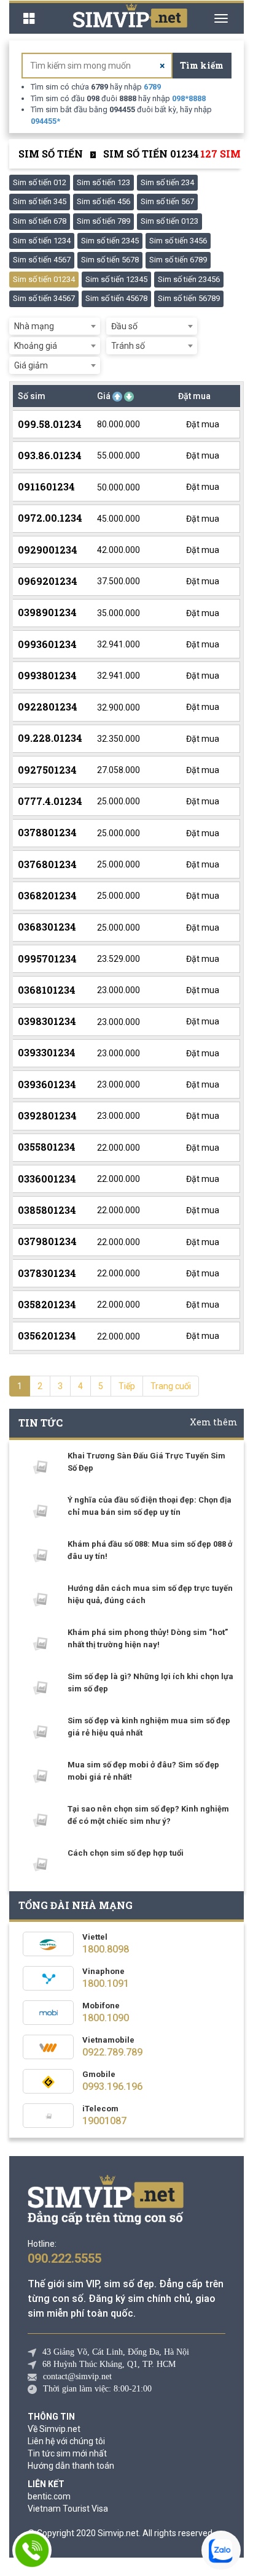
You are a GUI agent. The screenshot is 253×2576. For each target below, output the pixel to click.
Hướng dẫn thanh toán (71, 2466)
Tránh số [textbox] (128, 346)
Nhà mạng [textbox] (34, 326)
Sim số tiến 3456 (178, 241)
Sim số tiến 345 (40, 201)
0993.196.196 (112, 2086)
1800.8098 (106, 1949)
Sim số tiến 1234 (42, 241)
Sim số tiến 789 (103, 221)
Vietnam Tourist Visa (68, 2509)
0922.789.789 (112, 2052)
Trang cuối (171, 1386)
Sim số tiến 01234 (44, 279)
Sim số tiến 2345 (110, 241)
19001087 (104, 2121)
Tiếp (127, 1386)
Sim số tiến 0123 (169, 221)
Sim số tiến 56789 (189, 298)
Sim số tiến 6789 (178, 260)
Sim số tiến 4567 (42, 260)
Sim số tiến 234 (167, 182)
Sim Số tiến (51, 154)
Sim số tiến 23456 (189, 279)
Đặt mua (202, 424)
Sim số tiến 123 (103, 182)
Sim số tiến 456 (103, 201)
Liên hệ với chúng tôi (66, 2441)
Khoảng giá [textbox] (36, 346)
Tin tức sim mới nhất (67, 2453)
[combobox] (55, 326)
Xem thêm (214, 1422)
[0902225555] (32, 2550)
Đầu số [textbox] (124, 326)
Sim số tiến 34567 (44, 298)
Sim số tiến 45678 (116, 298)
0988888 (189, 98)
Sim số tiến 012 (40, 182)
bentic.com (49, 2496)
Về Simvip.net (54, 2429)
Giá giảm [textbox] (31, 365)
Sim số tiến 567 (167, 201)
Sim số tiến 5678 (110, 260)
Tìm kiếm (202, 65)
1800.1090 (106, 2018)
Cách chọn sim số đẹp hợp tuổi (126, 1853)
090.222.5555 (64, 2258)
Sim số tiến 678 (40, 221)
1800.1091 (106, 1983)
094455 (45, 121)
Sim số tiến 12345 (116, 279)
